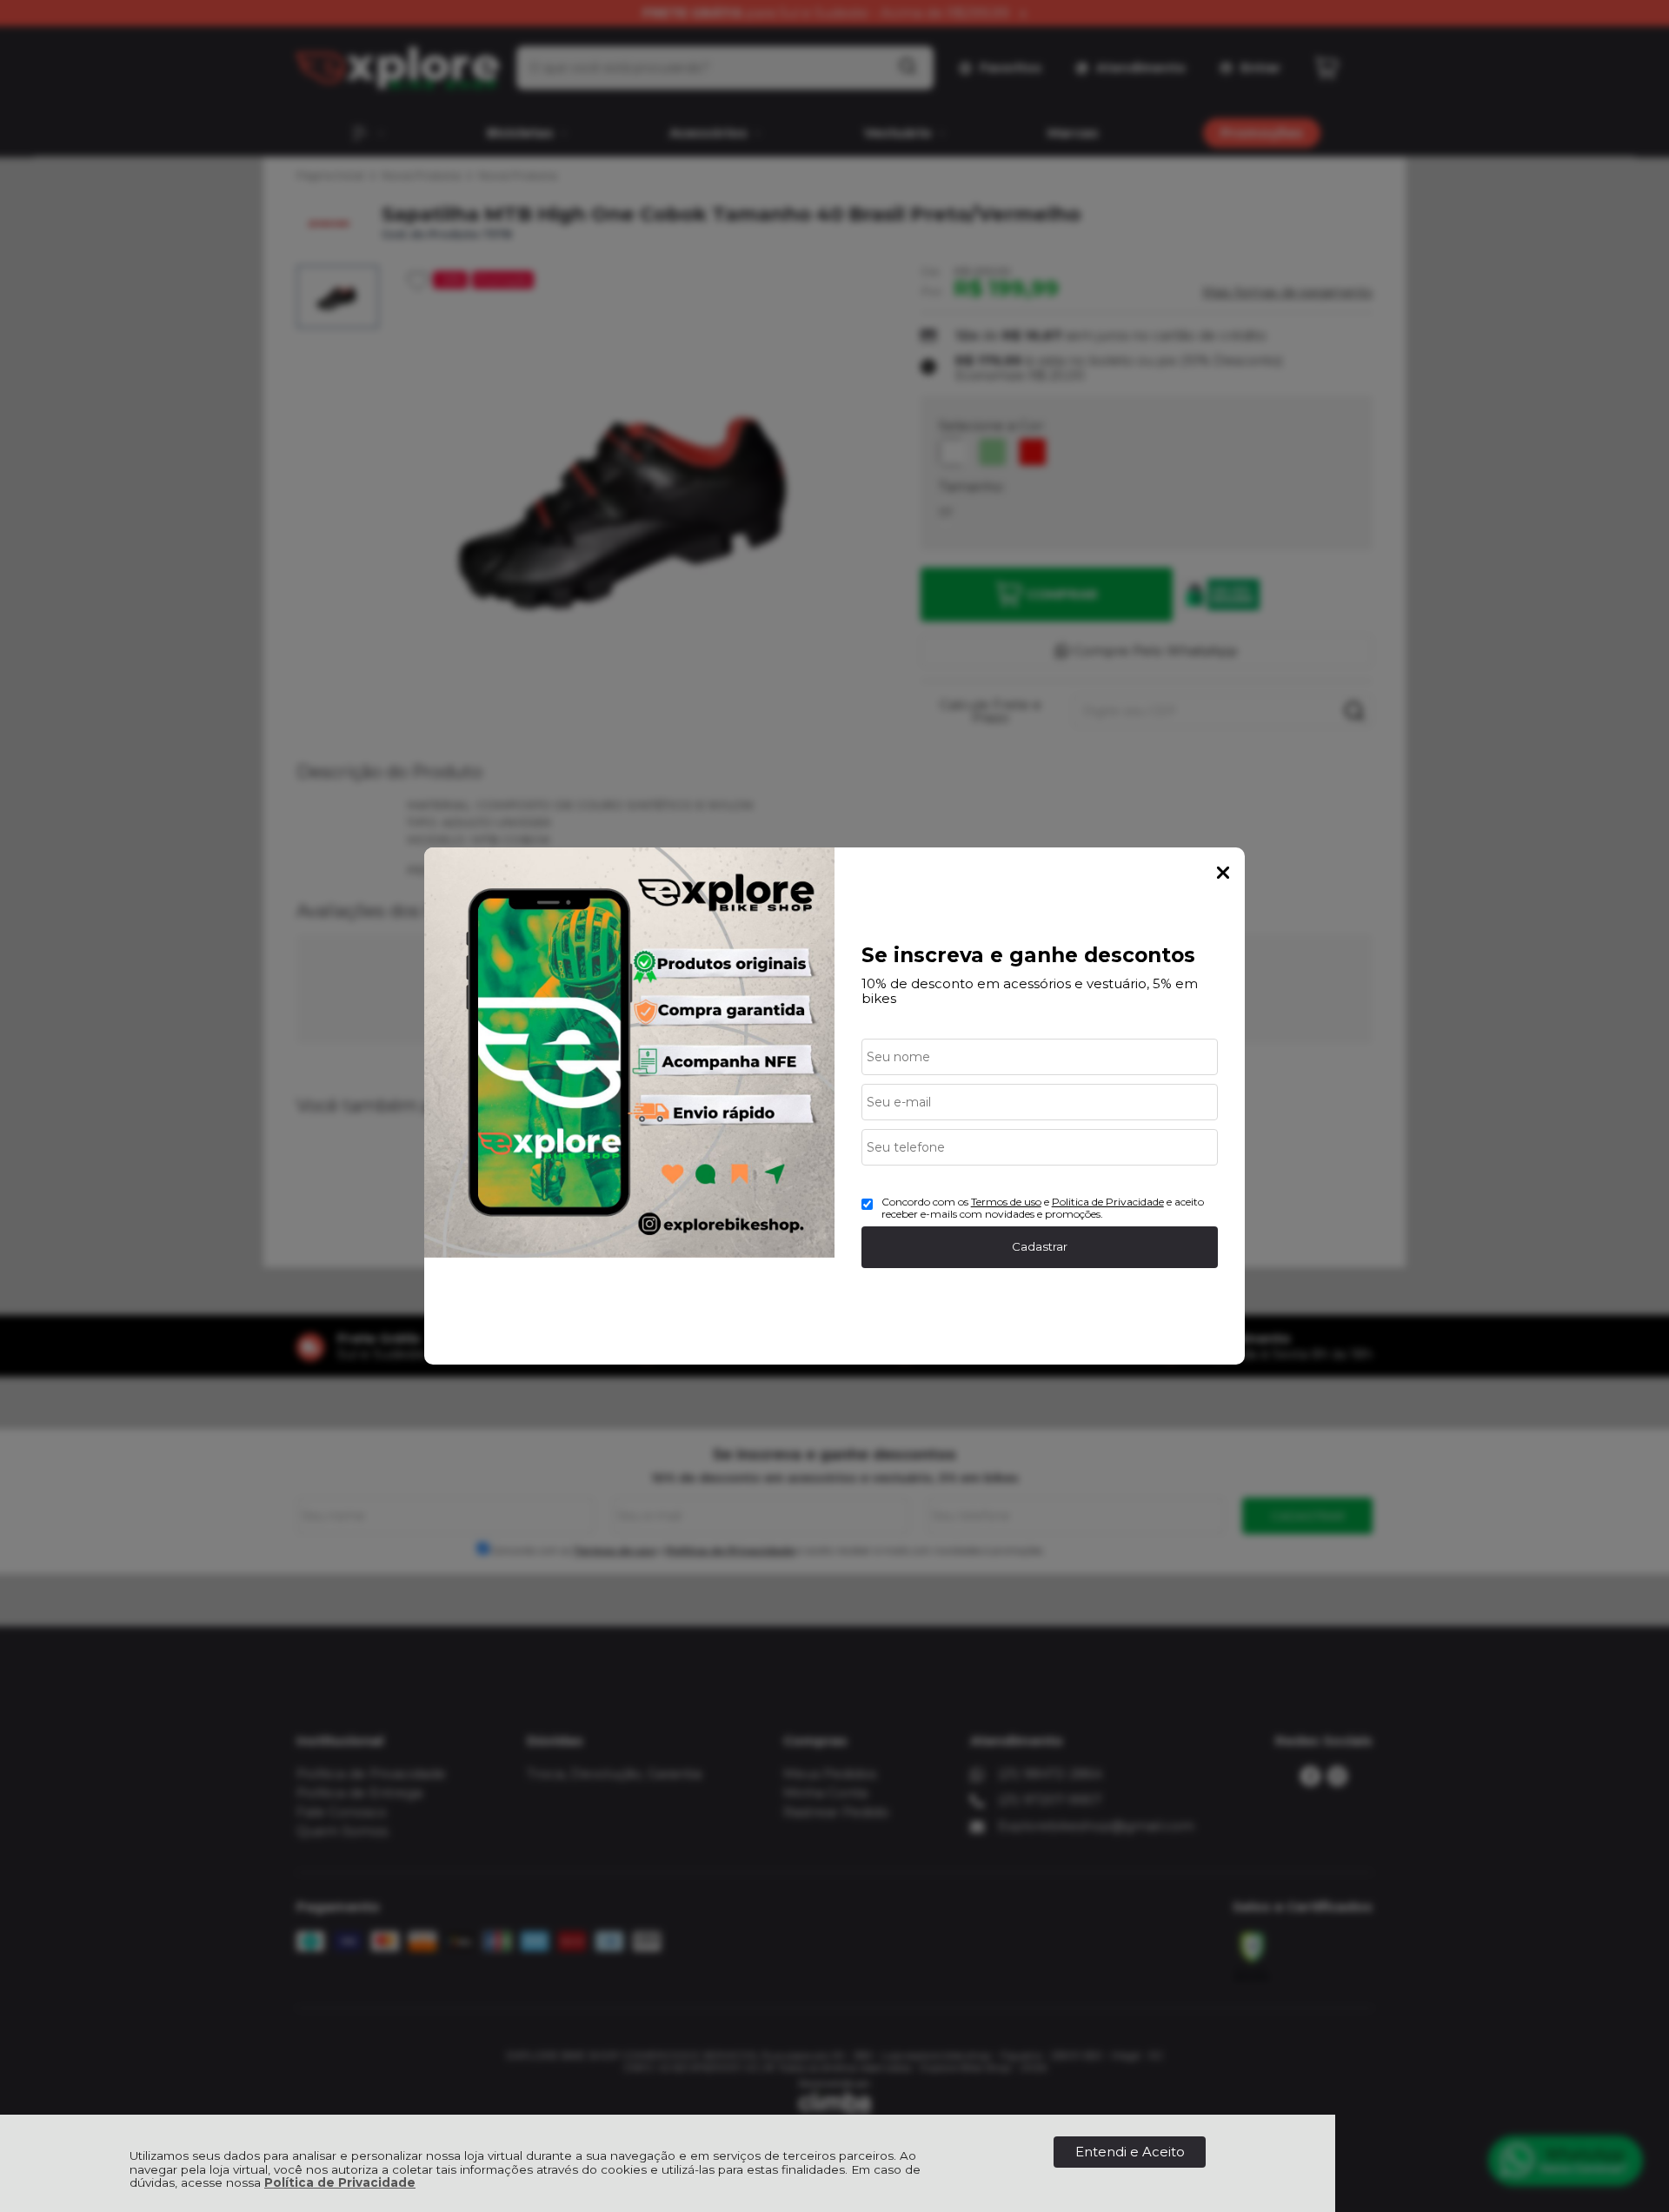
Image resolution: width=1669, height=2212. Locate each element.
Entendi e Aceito (1130, 2152)
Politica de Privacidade (1108, 1202)
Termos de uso (1006, 1202)
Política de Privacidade (340, 2182)
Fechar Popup (1223, 873)
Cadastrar (1040, 1246)
